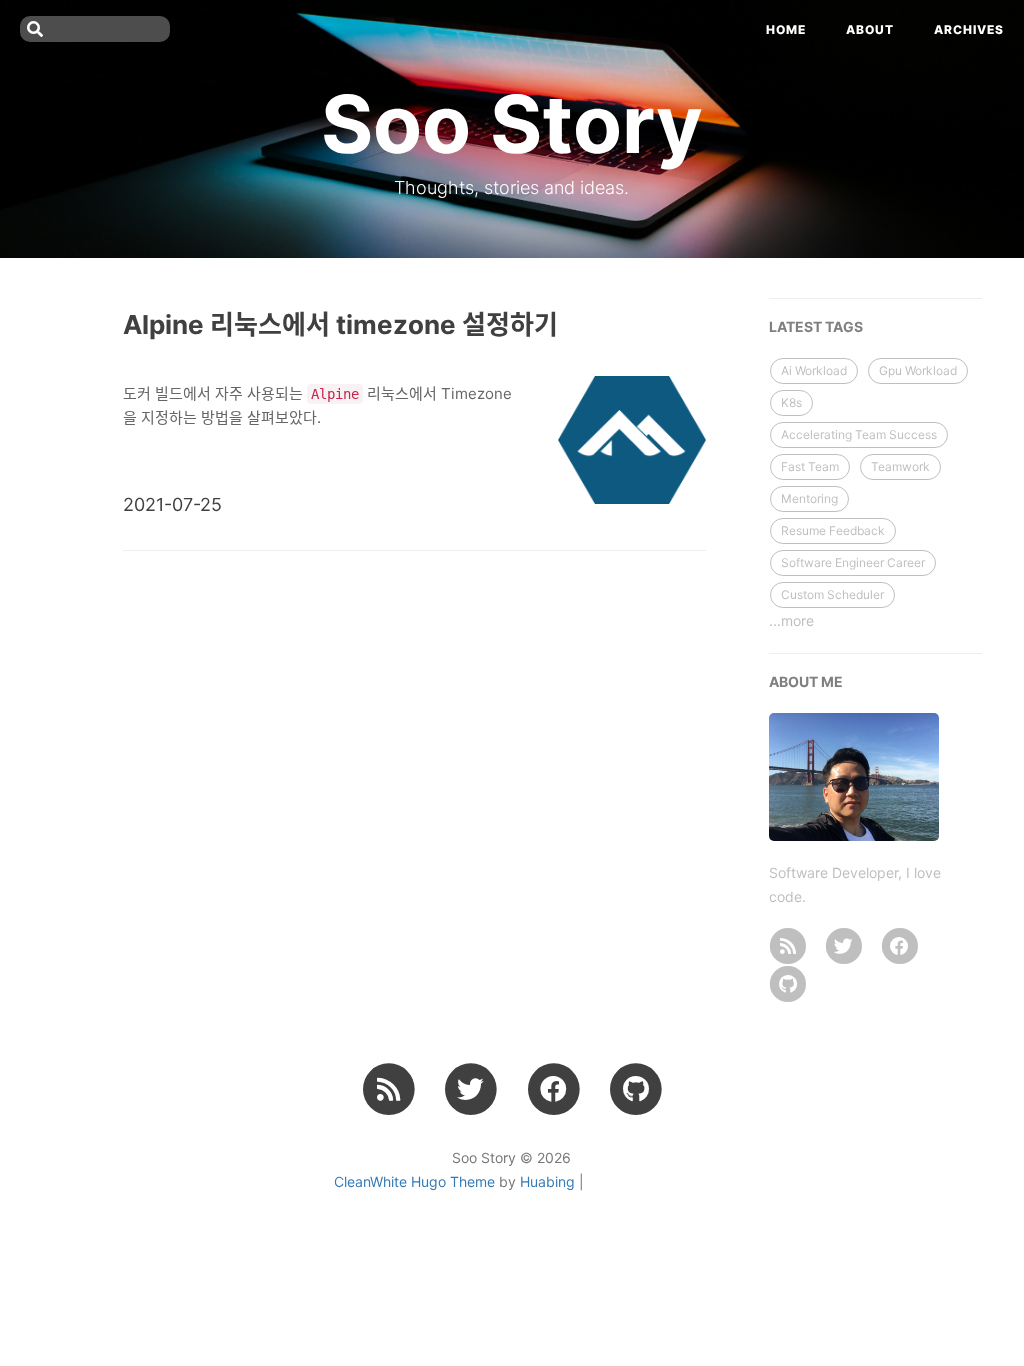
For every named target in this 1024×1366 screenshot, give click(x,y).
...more (791, 620)
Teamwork (900, 466)
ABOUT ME (806, 681)
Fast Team (810, 466)
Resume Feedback (833, 530)
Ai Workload (814, 370)
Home (786, 29)
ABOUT (870, 29)
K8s (791, 402)
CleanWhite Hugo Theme (414, 1181)
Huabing (547, 1181)
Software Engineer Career (853, 562)
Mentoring (809, 498)
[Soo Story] (787, 945)
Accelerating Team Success (859, 434)
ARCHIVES (969, 29)
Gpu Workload (918, 370)
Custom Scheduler (832, 594)
